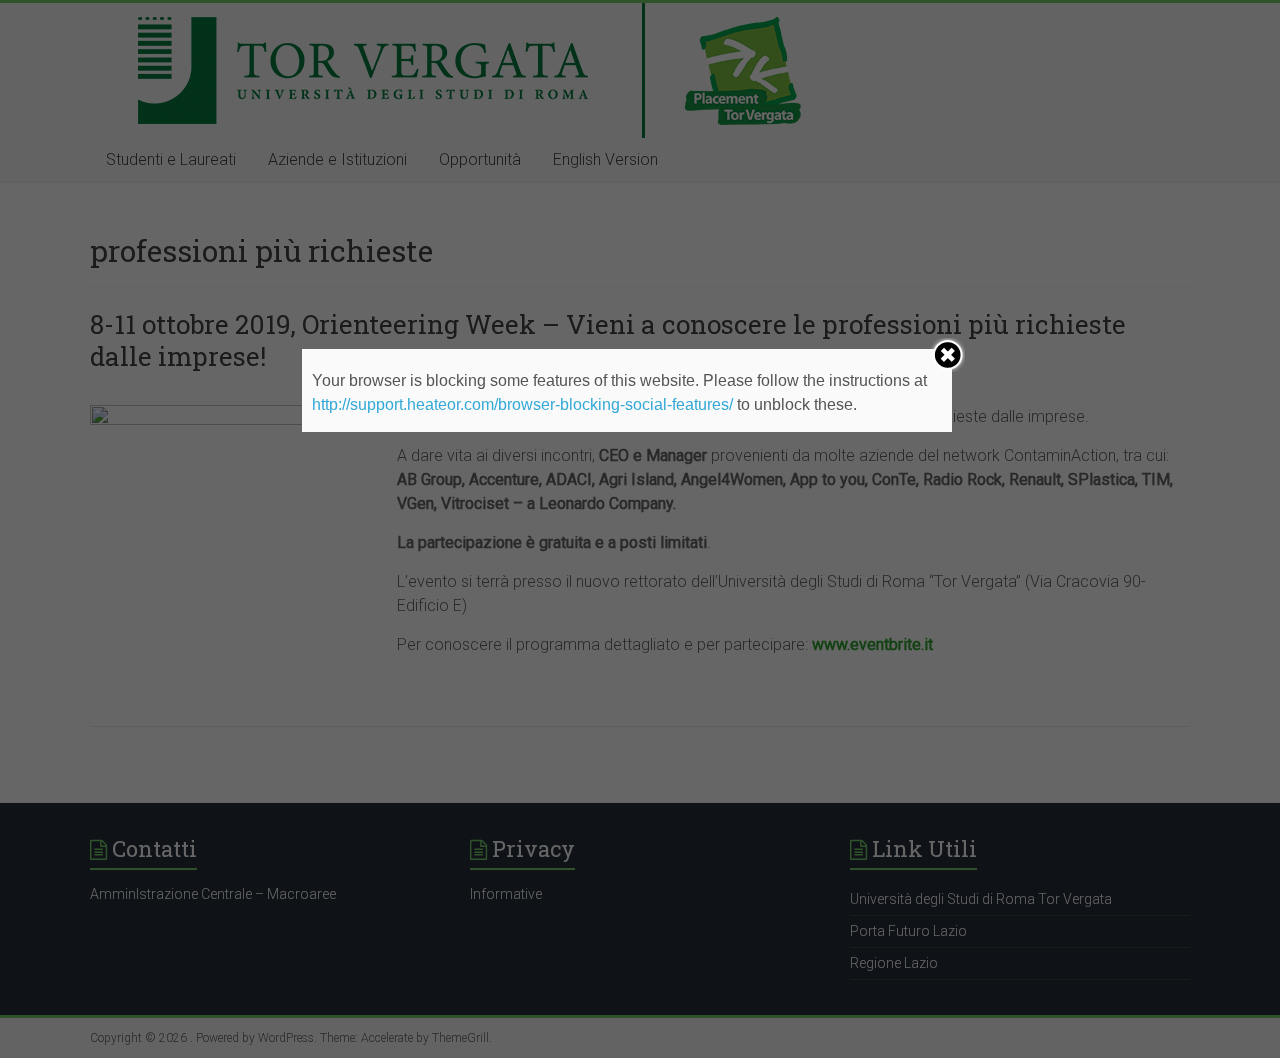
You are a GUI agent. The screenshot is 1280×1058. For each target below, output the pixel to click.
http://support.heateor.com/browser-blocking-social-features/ (522, 404)
